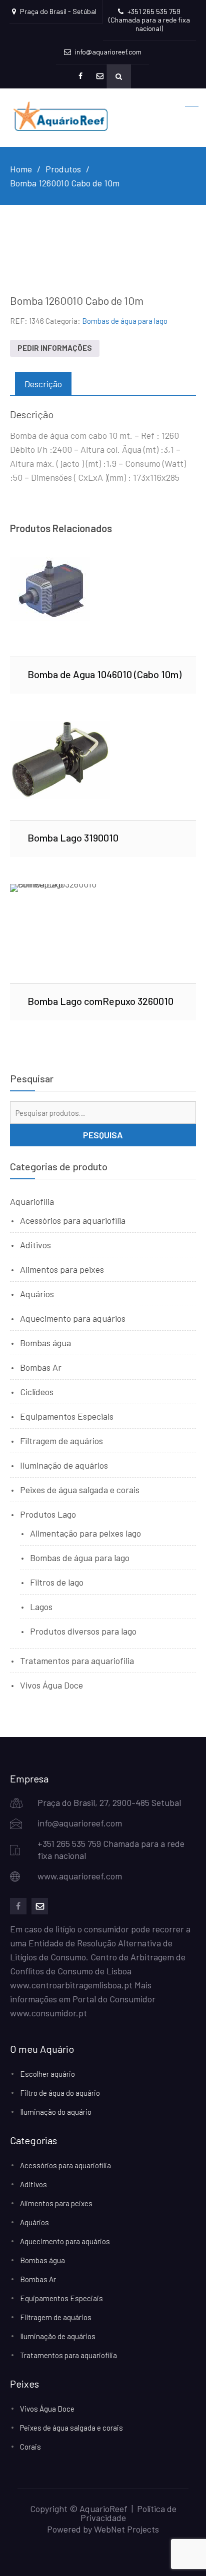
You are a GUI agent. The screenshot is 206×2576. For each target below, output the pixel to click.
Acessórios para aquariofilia (73, 1220)
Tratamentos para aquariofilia (77, 1661)
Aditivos (35, 1245)
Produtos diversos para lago (83, 1631)
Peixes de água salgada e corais (80, 1490)
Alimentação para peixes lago (85, 1533)
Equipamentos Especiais (67, 1416)
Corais (30, 2447)
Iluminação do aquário (56, 2112)
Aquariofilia (32, 1201)
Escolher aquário (47, 2074)
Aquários (37, 1294)
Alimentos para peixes (62, 1269)
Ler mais (103, 607)
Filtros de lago (57, 1582)
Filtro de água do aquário (60, 2093)
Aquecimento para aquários (73, 1318)
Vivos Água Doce (51, 1685)
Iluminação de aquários (64, 1465)
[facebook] (18, 1906)
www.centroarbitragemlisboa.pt (71, 1985)
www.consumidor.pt (48, 2013)
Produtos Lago (48, 1514)
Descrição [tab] (43, 384)
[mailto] (40, 1906)
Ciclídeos (37, 1392)
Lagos (41, 1607)
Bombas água (45, 1343)
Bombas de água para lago (125, 321)
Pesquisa (103, 1135)
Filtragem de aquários (61, 1441)
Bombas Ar (41, 1367)
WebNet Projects (126, 2529)
